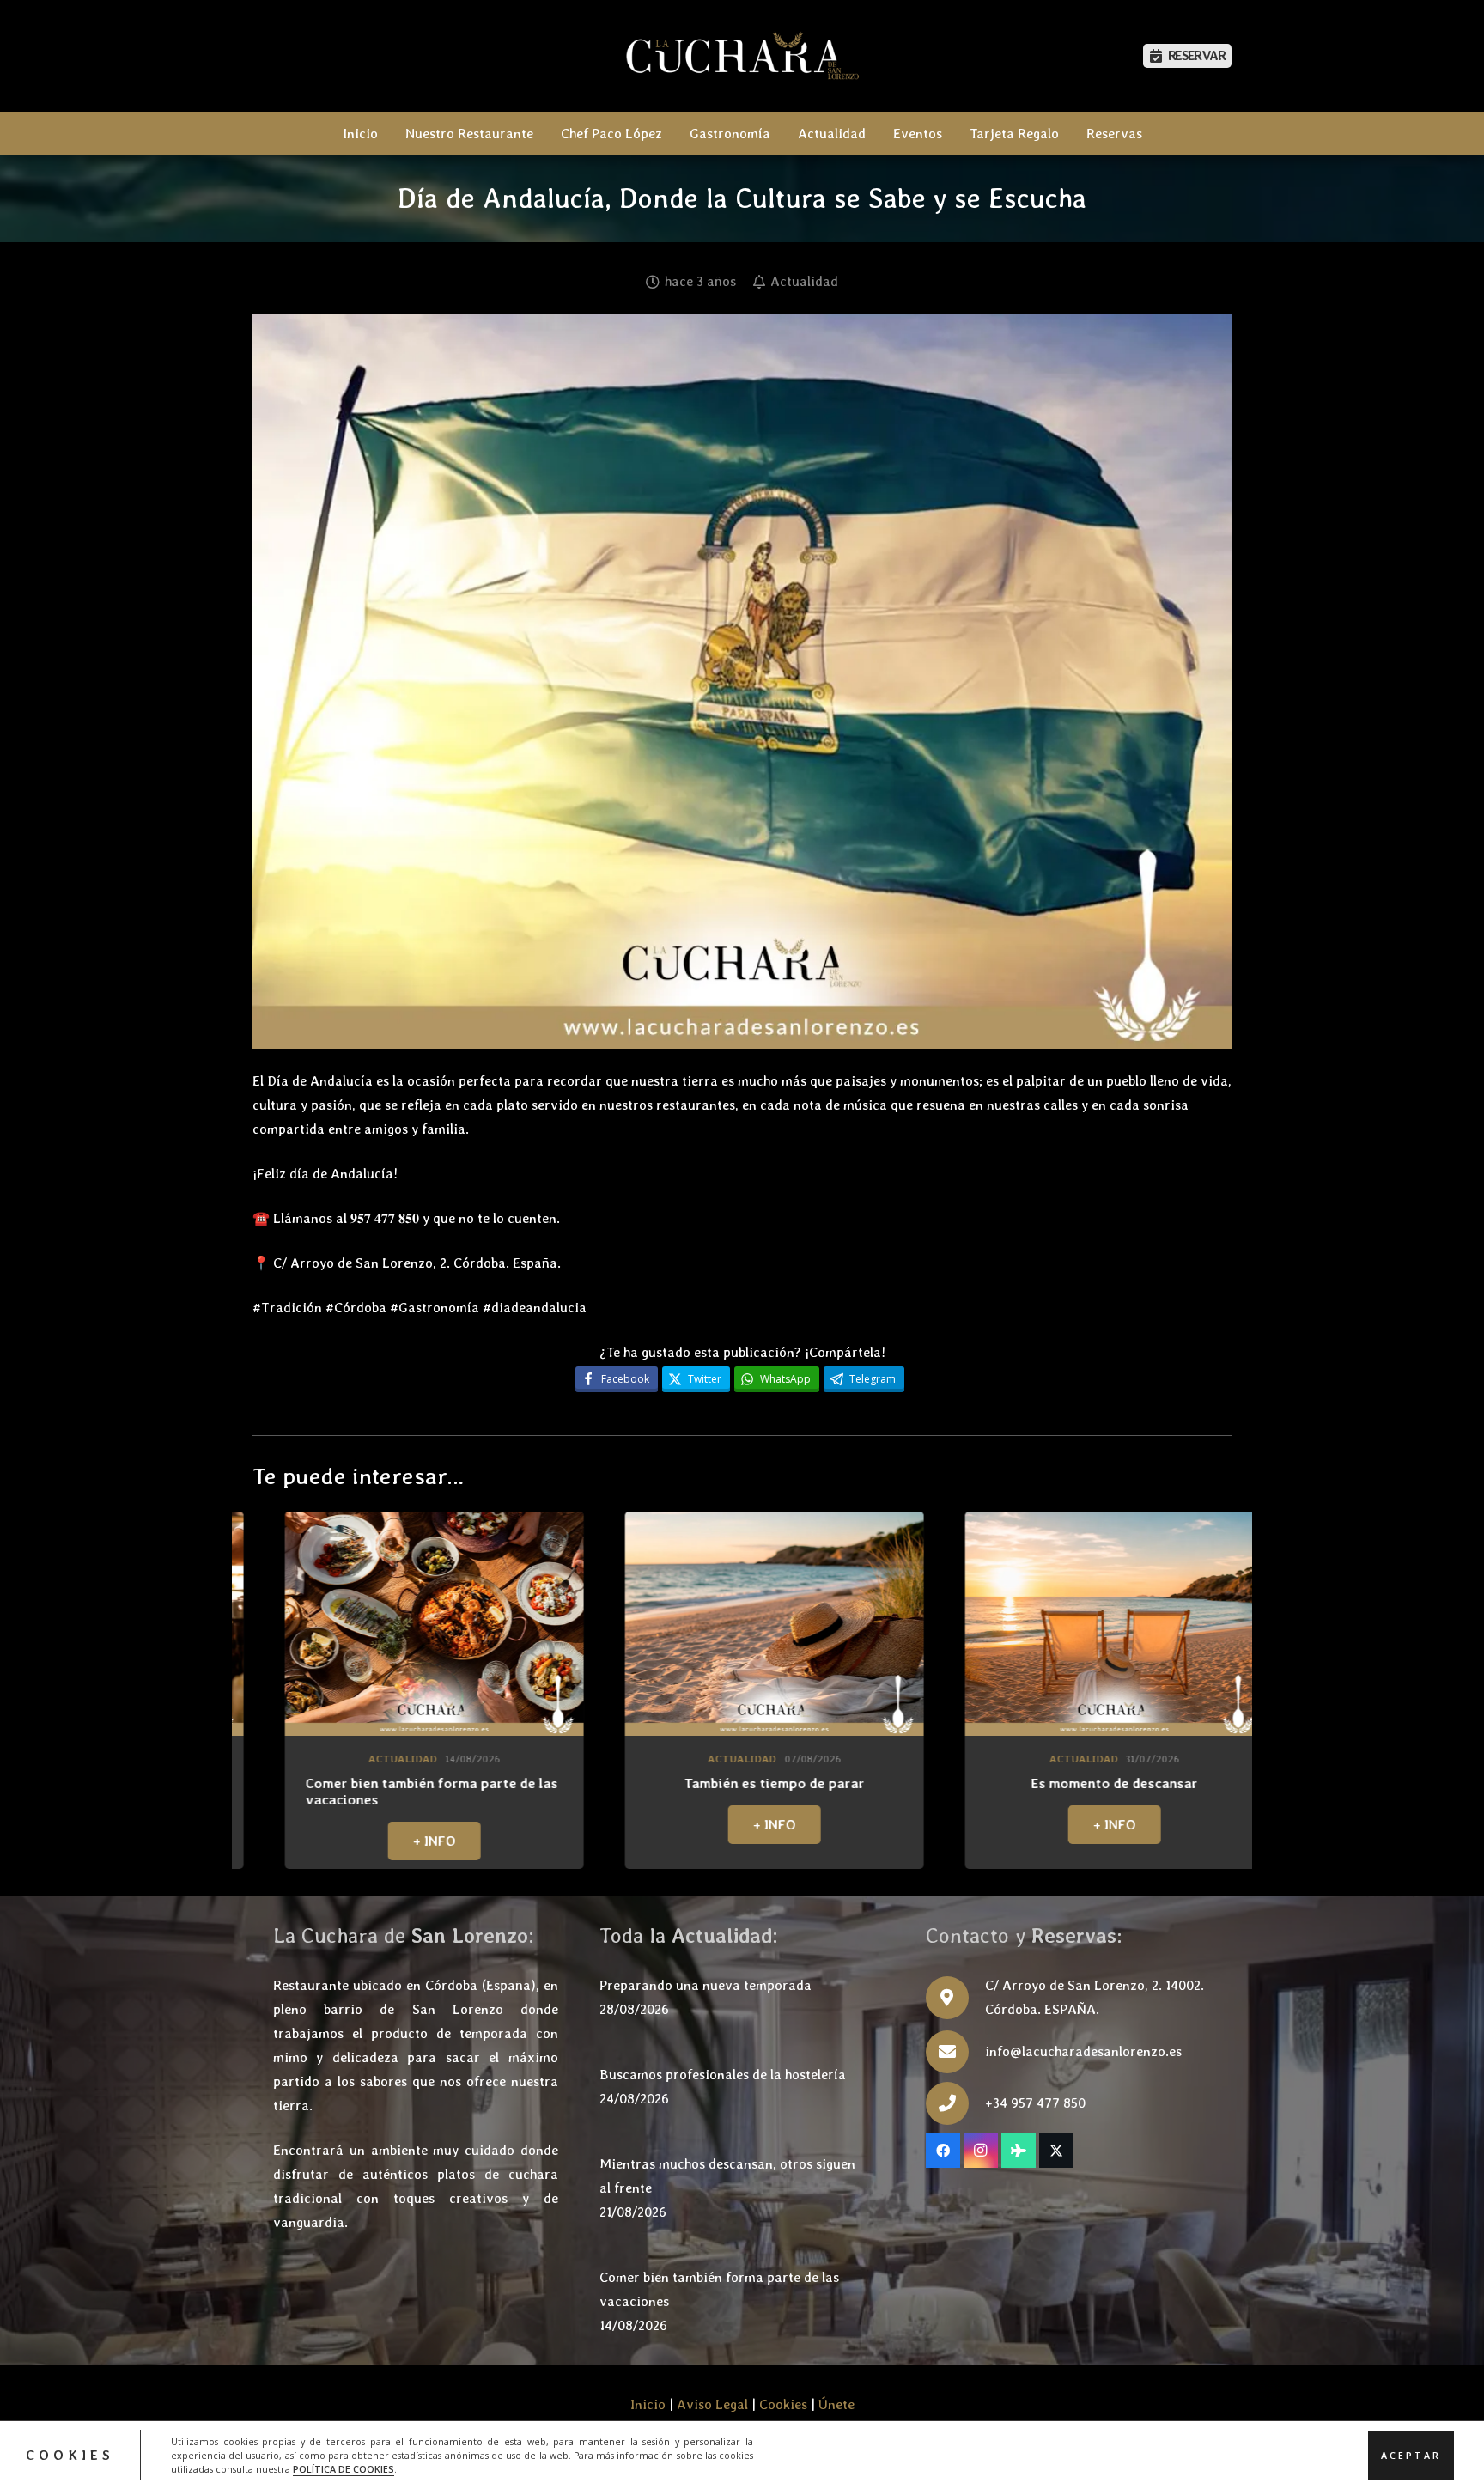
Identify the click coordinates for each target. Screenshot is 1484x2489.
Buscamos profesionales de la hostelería (723, 2075)
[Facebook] (943, 2151)
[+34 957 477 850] (955, 2103)
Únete (836, 2404)
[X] (1056, 2151)
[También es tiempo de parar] (381, 1624)
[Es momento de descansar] (721, 1624)
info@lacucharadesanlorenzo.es (1083, 2051)
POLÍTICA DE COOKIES (344, 2468)
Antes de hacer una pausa (1061, 1783)
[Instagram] (981, 2151)
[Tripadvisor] (1019, 2151)
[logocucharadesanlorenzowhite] (742, 56)
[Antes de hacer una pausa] (1061, 1624)
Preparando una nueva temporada (706, 1985)
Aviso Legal (712, 2404)
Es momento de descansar (721, 1783)
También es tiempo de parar (381, 1783)
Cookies (783, 2404)
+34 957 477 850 (1035, 2103)
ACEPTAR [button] (1411, 2455)
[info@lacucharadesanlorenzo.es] (955, 2052)
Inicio (648, 2404)
